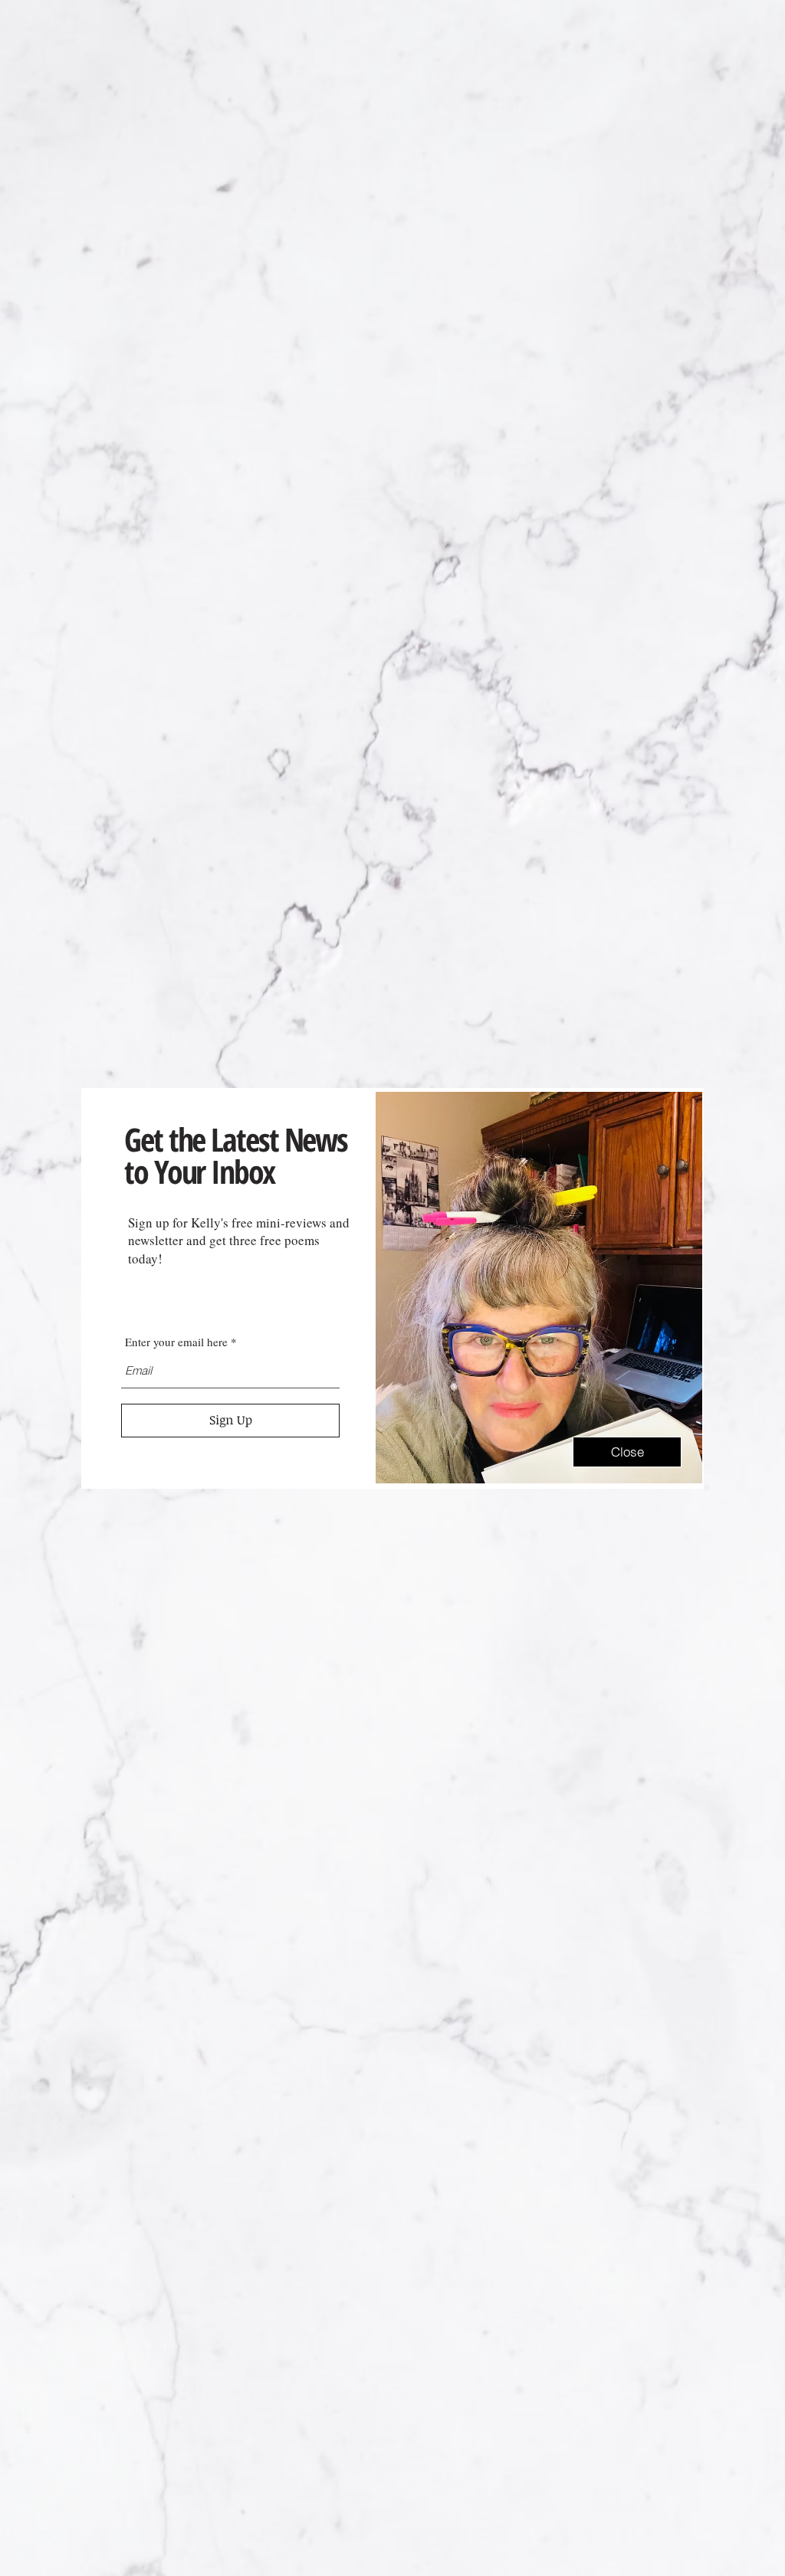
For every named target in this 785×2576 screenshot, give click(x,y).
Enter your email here (176, 1342)
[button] (627, 1452)
